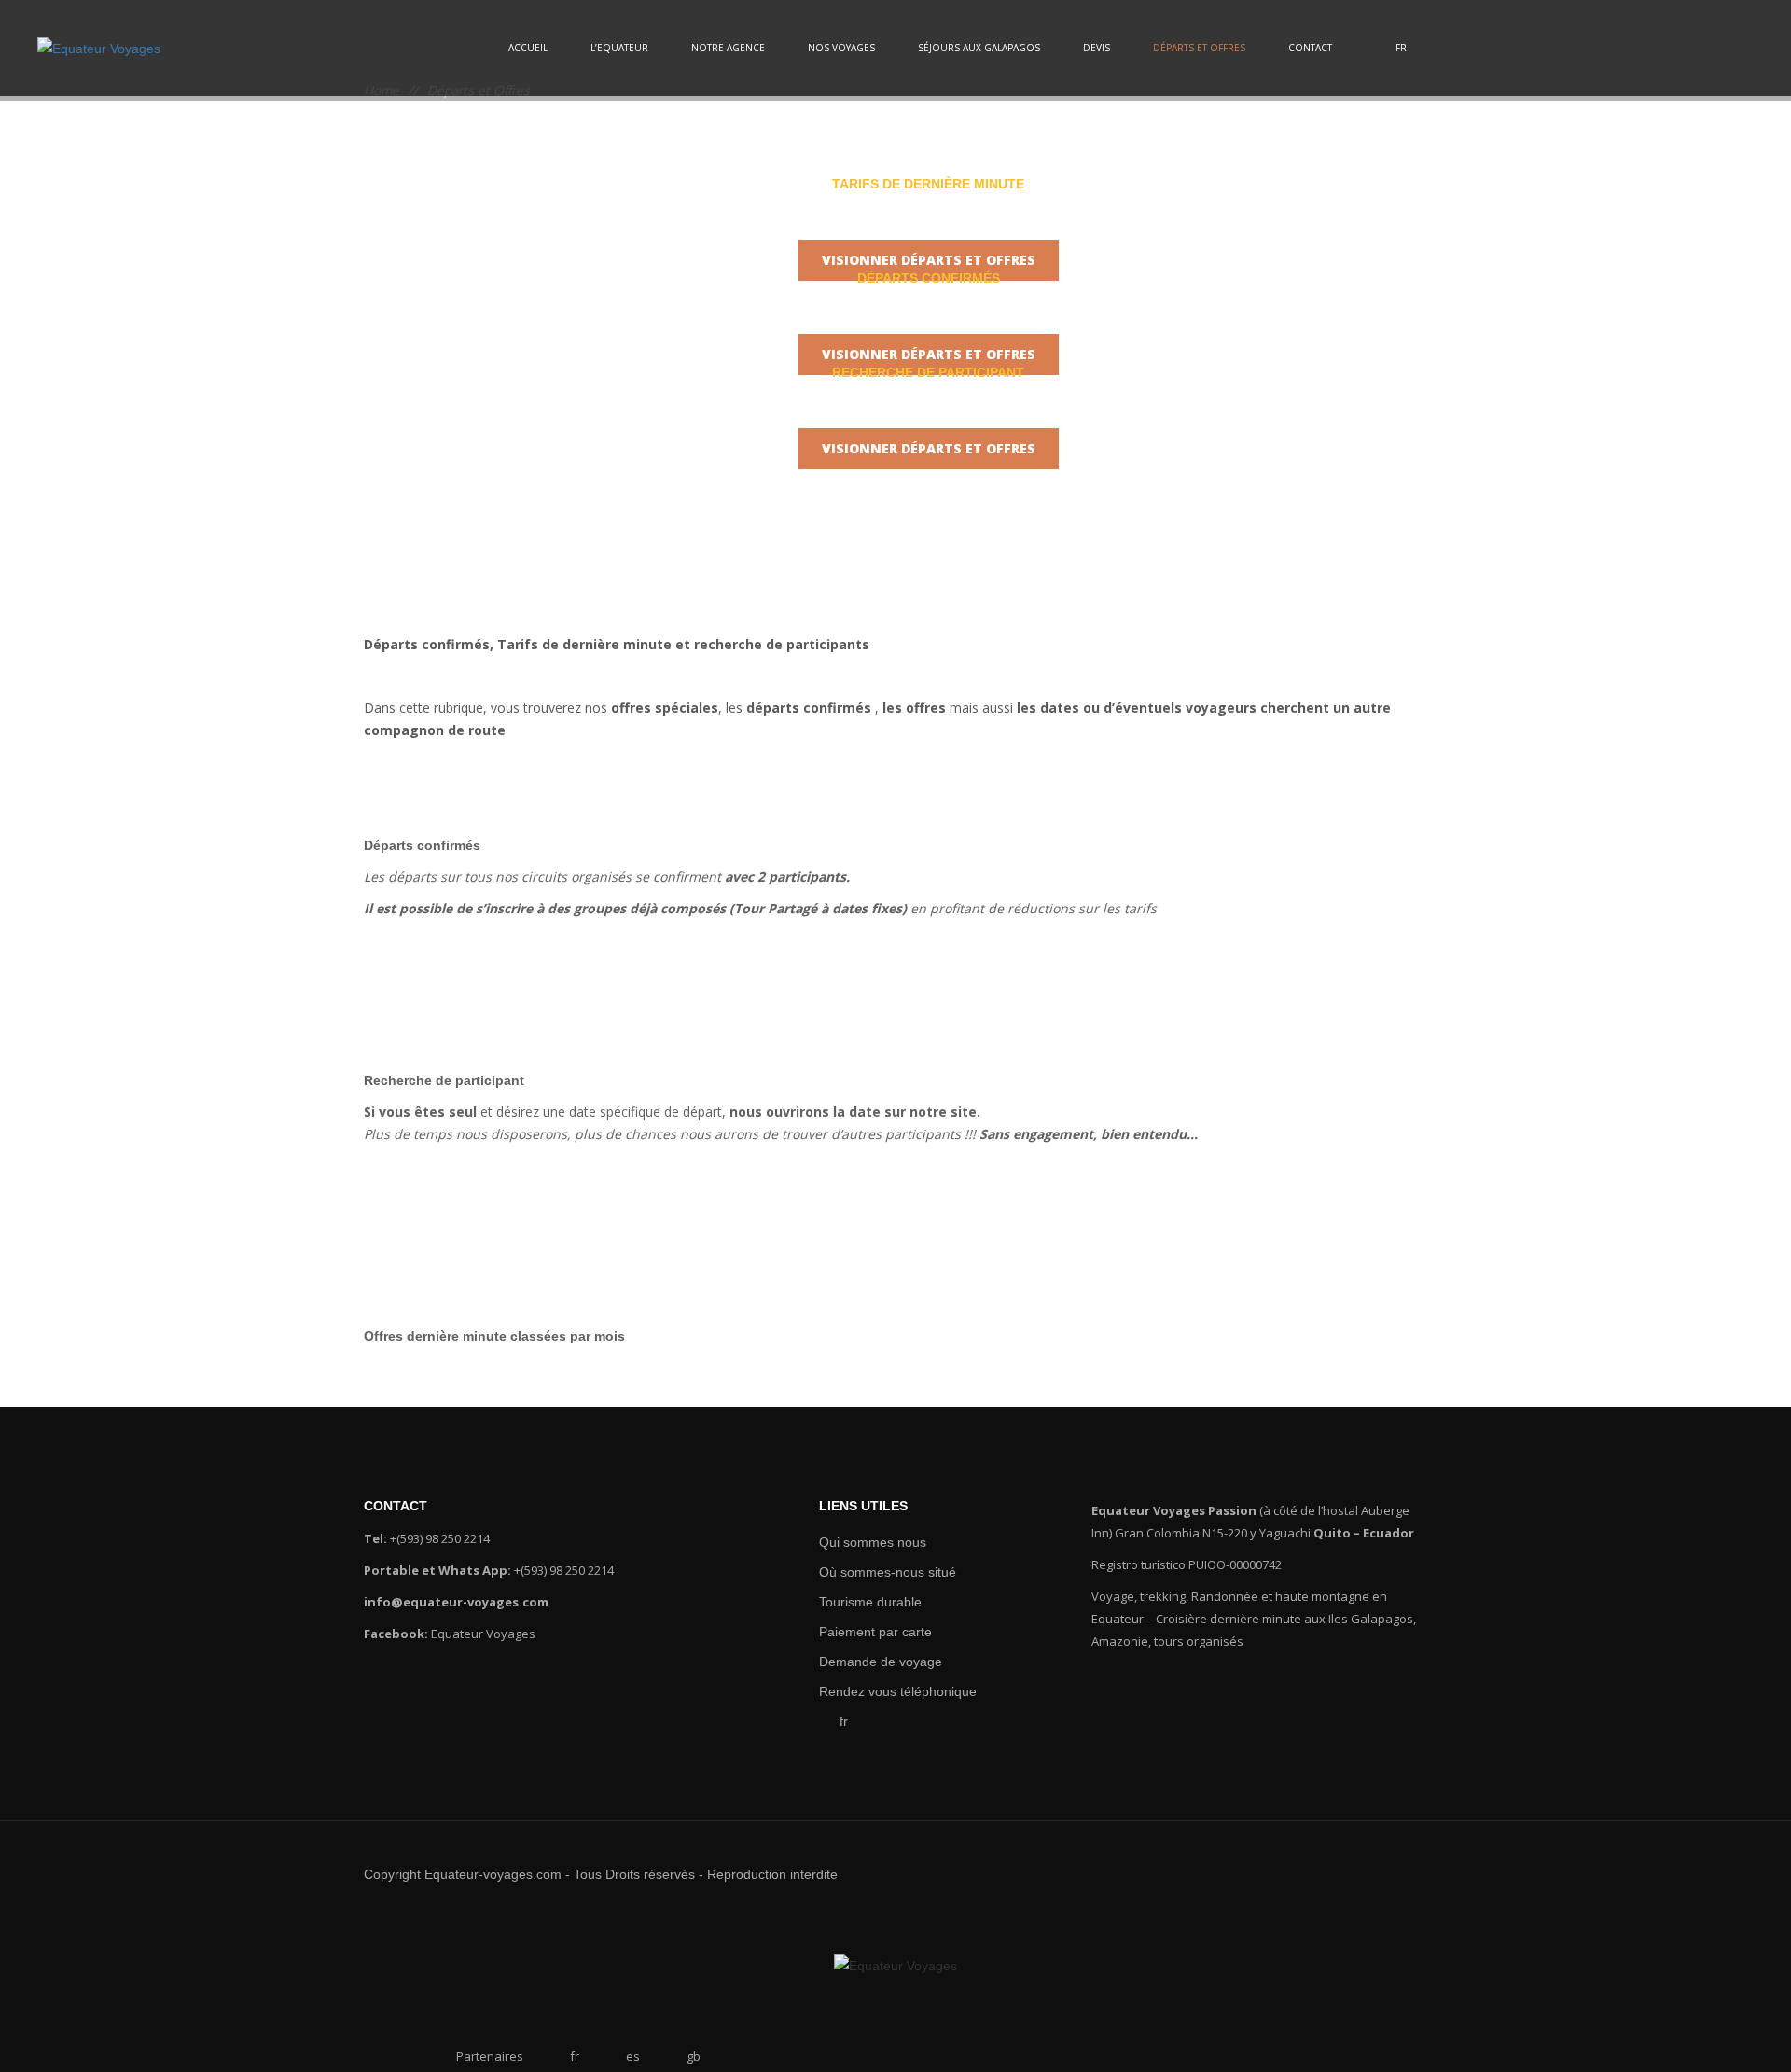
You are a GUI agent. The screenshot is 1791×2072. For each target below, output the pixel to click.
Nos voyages (841, 48)
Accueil (528, 48)
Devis (1097, 48)
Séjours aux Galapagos (979, 48)
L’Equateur (619, 48)
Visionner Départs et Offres (929, 260)
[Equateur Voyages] (99, 48)
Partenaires (490, 2056)
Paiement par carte (867, 1632)
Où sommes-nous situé (877, 1572)
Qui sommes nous (865, 1542)
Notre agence (728, 48)
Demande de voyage (872, 1662)
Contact (1310, 48)
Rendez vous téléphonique (888, 1691)
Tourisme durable (863, 1602)
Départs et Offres (1199, 48)
